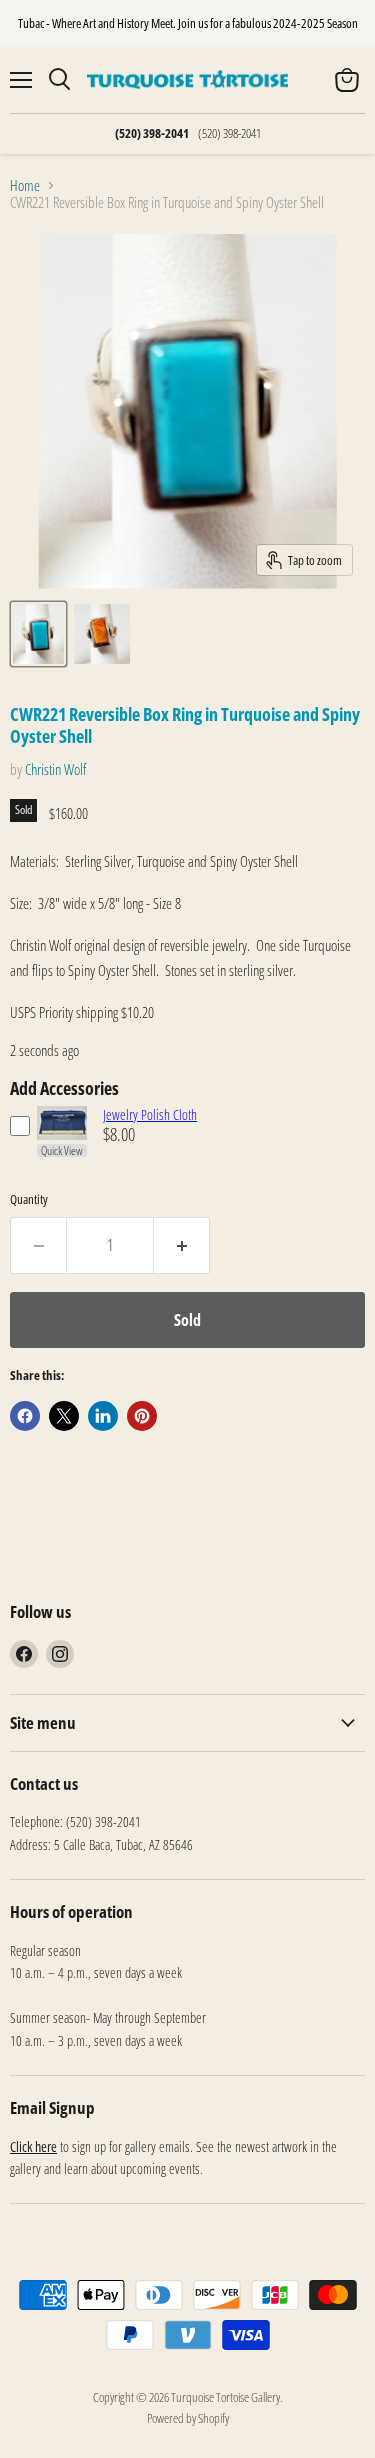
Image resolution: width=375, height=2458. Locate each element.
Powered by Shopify (188, 2418)
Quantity (29, 1199)
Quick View (62, 1151)
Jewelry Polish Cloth (150, 1114)
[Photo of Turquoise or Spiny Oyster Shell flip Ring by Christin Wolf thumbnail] (38, 634)
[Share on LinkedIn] (103, 1416)
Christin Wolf (55, 769)
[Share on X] (64, 1416)
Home (25, 185)
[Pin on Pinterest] (142, 1416)
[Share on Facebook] (25, 1416)
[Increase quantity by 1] (182, 1245)
